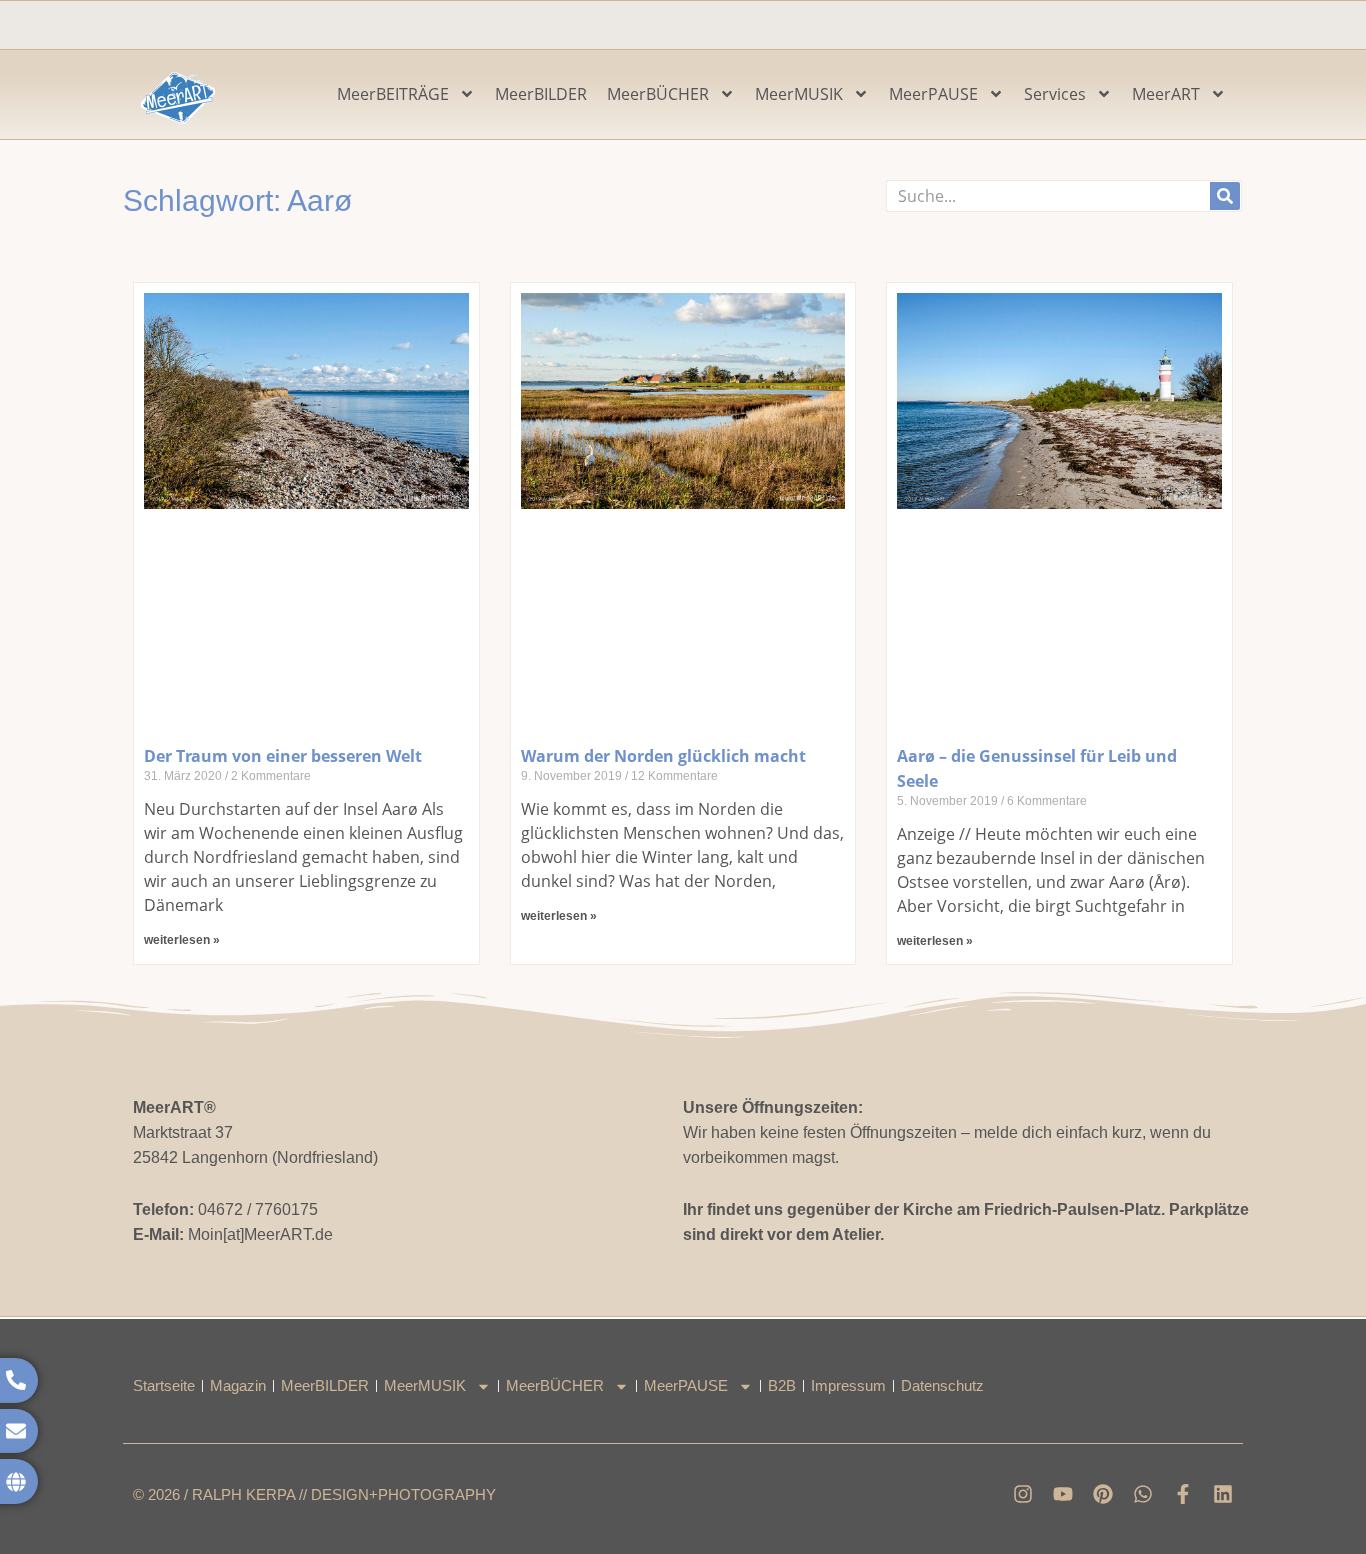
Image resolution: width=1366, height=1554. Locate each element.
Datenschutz (942, 1385)
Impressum (848, 1385)
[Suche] (1225, 196)
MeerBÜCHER (658, 94)
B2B (782, 1385)
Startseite (164, 1385)
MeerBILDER (541, 94)
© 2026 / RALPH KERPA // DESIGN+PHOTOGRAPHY (314, 1494)
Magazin (238, 1385)
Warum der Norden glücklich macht (663, 756)
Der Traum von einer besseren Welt (283, 756)
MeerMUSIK (799, 94)
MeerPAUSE (933, 94)
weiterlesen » (182, 940)
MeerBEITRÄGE (393, 94)
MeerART (1166, 94)
